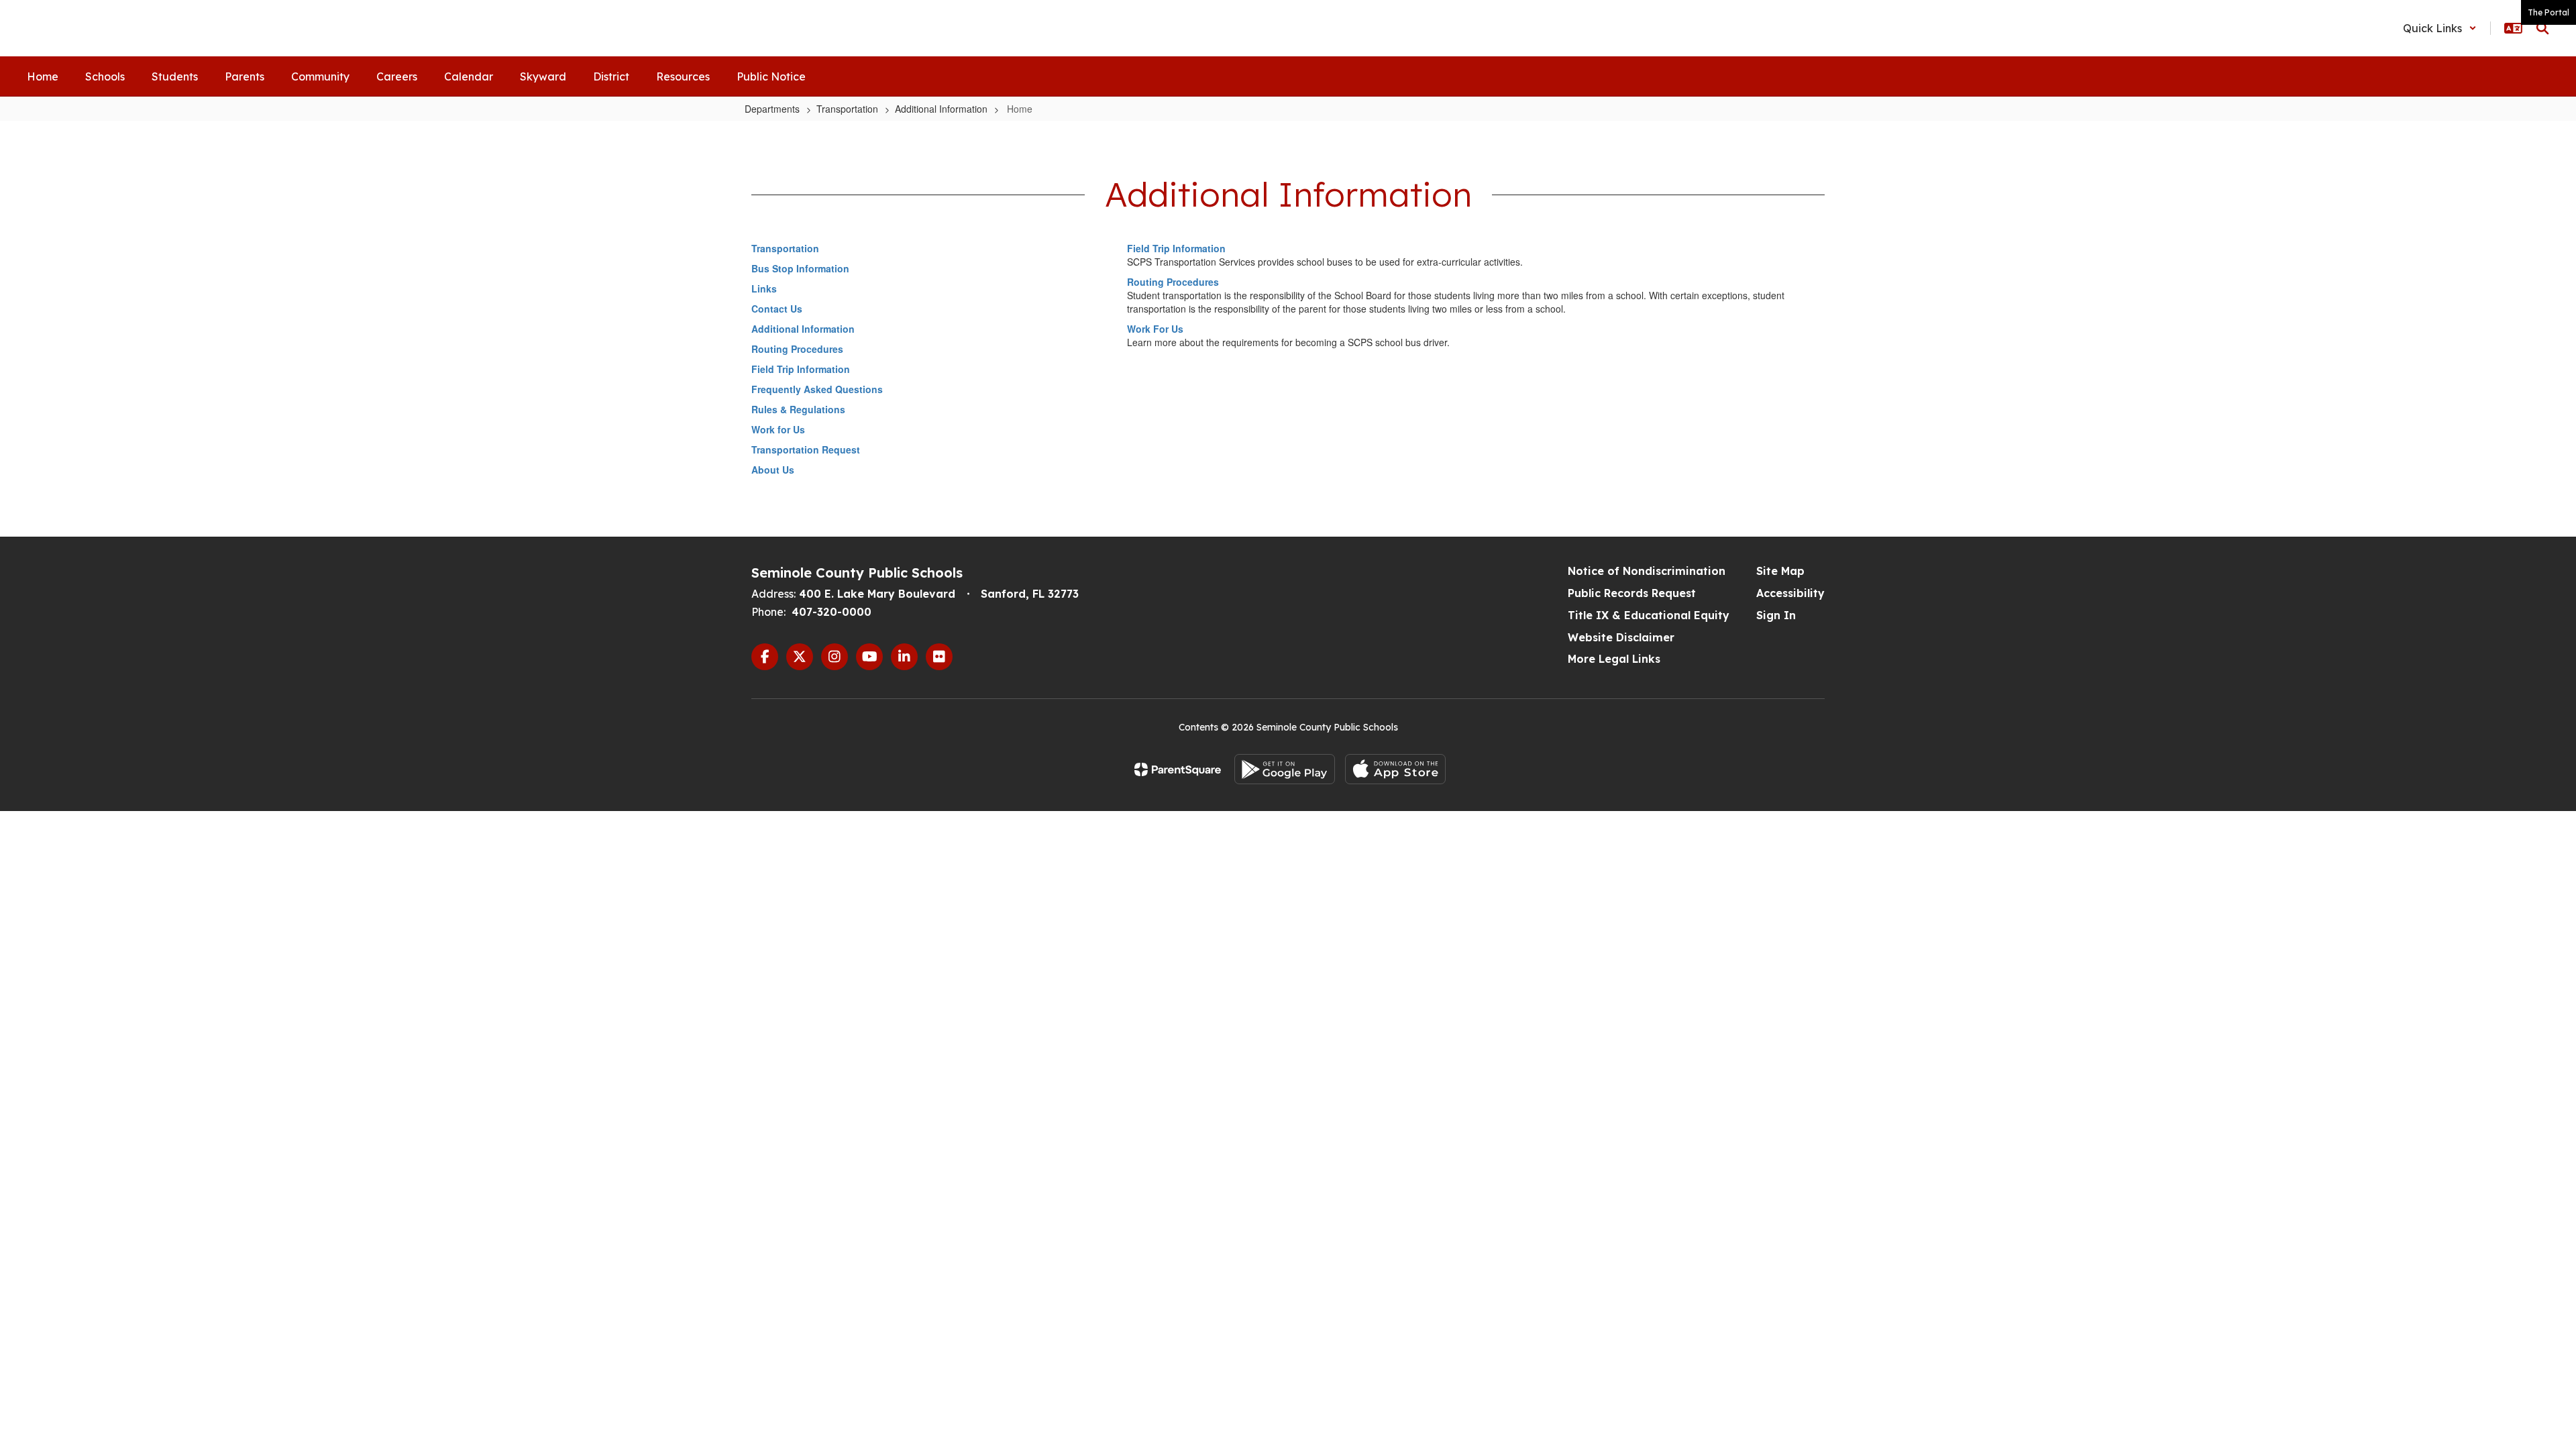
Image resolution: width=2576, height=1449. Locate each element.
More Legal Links (1614, 659)
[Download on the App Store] (1395, 769)
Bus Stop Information (800, 268)
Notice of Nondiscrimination (1647, 571)
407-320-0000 (831, 612)
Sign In (1776, 615)
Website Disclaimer (1621, 637)
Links (764, 288)
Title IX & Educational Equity (1649, 615)
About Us (773, 470)
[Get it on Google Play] (1285, 769)
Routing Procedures (797, 349)
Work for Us (778, 429)
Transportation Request (806, 449)
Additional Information (941, 109)
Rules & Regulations (798, 409)
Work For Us (1155, 329)
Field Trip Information (801, 369)
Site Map (1780, 571)
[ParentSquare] (1178, 769)
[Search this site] (2542, 28)
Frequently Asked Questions (817, 389)
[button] (2440, 28)
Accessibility (1790, 593)
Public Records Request (1632, 593)
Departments (772, 109)
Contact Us (777, 309)
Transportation (847, 109)
